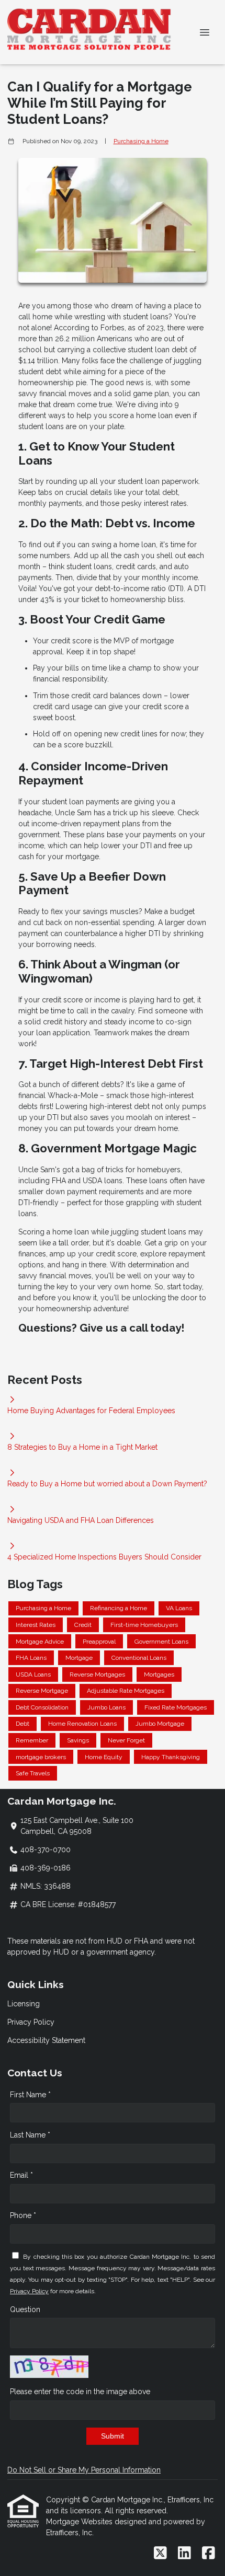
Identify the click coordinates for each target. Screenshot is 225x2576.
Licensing (24, 2004)
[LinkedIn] (184, 2554)
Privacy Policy (31, 2022)
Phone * (23, 2215)
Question (25, 2309)
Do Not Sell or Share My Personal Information (84, 2470)
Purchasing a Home (141, 141)
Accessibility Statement (46, 2040)
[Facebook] (209, 2554)
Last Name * (30, 2135)
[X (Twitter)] (160, 2554)
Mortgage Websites (80, 2522)
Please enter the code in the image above (80, 2392)
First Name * (30, 2095)
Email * (21, 2175)
